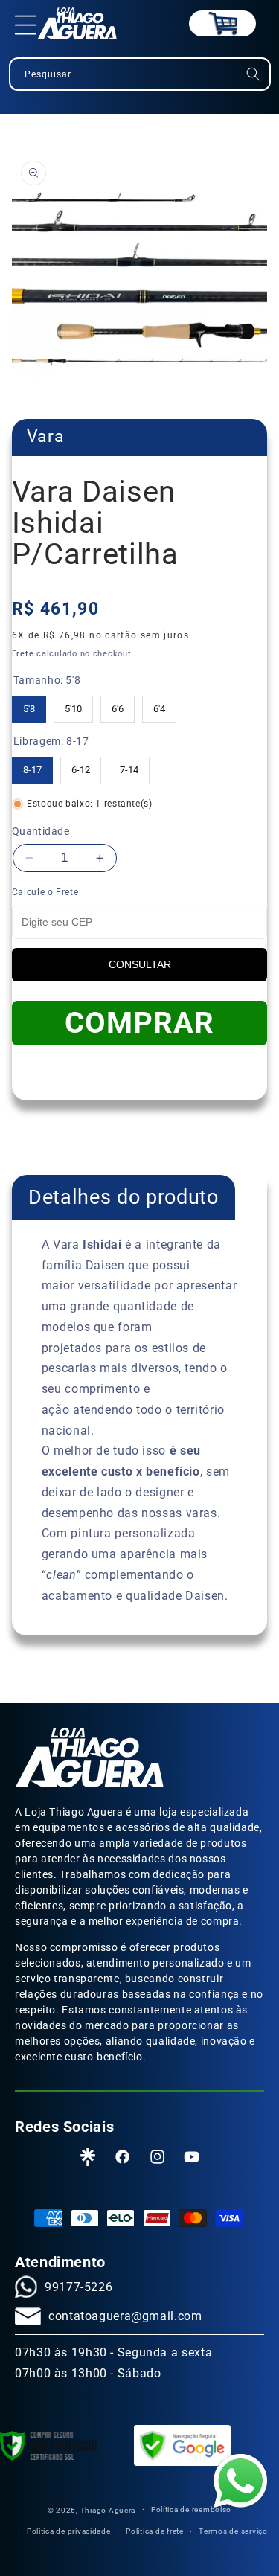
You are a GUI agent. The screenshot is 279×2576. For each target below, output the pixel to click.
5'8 (29, 705)
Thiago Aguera (108, 2509)
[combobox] (140, 74)
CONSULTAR (140, 964)
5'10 (73, 705)
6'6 (118, 705)
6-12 (80, 766)
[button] (26, 24)
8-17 (32, 766)
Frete (23, 654)
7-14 (129, 766)
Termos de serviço (233, 2531)
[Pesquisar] (253, 74)
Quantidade (41, 831)
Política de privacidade (69, 2531)
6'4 (159, 705)
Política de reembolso (191, 2509)
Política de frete (155, 2531)
